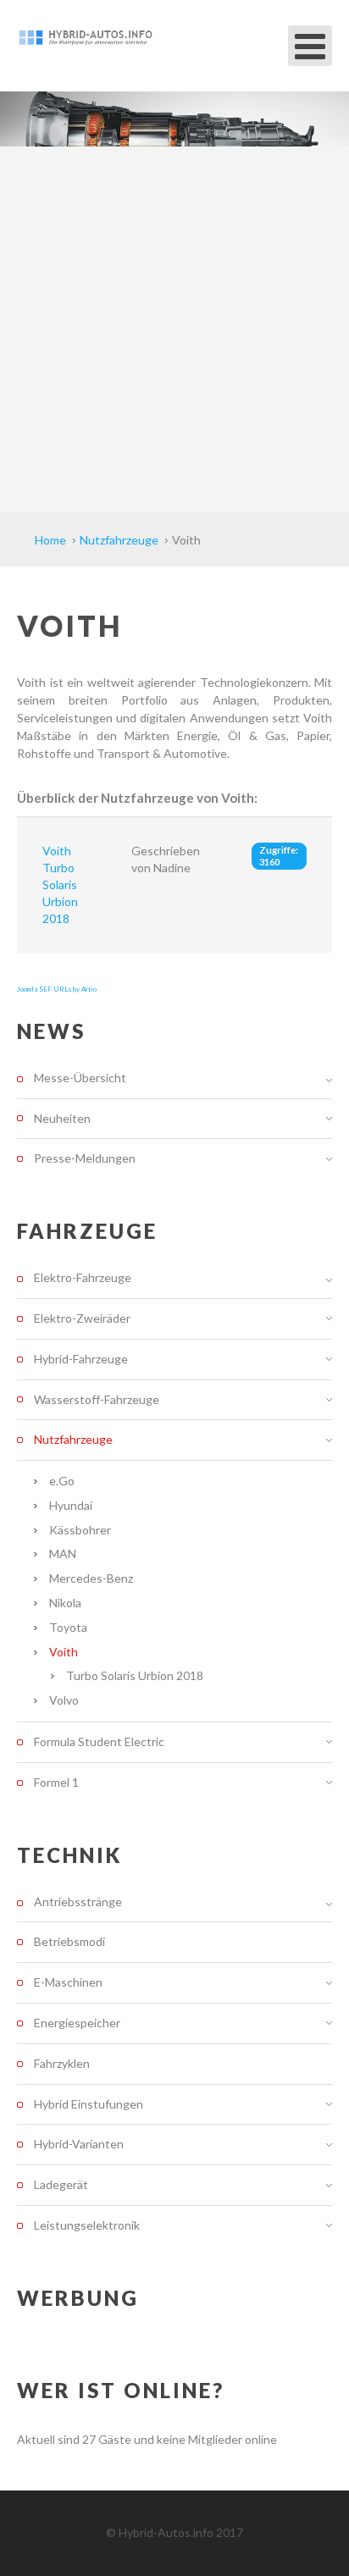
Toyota (68, 1627)
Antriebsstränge (78, 1902)
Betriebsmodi (69, 1941)
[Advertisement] (174, 329)
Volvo (64, 1700)
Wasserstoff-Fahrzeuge (97, 1399)
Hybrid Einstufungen (89, 2104)
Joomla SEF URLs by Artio (57, 989)
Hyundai (71, 1505)
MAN (63, 1553)
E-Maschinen (68, 1982)
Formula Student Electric (99, 1741)
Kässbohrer (80, 1530)
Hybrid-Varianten (79, 2144)
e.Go (62, 1481)
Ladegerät (61, 2184)
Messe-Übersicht (80, 1078)
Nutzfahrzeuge (73, 1439)
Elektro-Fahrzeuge (83, 1278)
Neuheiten (62, 1118)
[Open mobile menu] (310, 46)
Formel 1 (56, 1782)
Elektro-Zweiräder (82, 1318)
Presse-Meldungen (85, 1158)
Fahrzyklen (62, 2063)
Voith (64, 1652)
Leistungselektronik (87, 2225)
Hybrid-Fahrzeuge (81, 1359)
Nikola (65, 1603)
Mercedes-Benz (91, 1578)
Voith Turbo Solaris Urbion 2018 (60, 884)
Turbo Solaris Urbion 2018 (135, 1675)
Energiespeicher (77, 2023)
